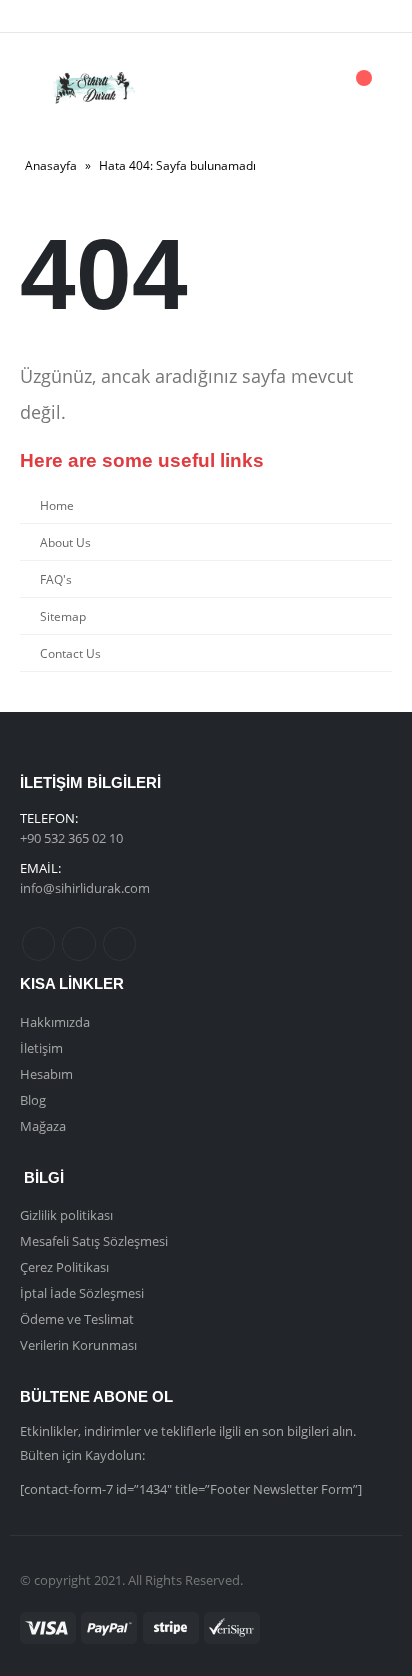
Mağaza (43, 1126)
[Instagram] (115, 16)
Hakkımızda (55, 1022)
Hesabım (46, 1074)
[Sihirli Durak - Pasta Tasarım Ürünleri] (92, 88)
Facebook (38, 943)
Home (57, 505)
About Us (65, 542)
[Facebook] (48, 16)
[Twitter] (81, 16)
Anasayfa (51, 165)
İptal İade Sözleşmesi (82, 1293)
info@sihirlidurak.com (85, 888)
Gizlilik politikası (66, 1215)
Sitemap (63, 616)
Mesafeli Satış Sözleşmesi (94, 1241)
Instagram (119, 943)
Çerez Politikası (64, 1267)
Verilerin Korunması (78, 1345)
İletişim (41, 1048)
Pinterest (78, 943)
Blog (33, 1100)
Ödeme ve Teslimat (77, 1319)
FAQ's (56, 579)
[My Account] (306, 88)
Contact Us (70, 653)
